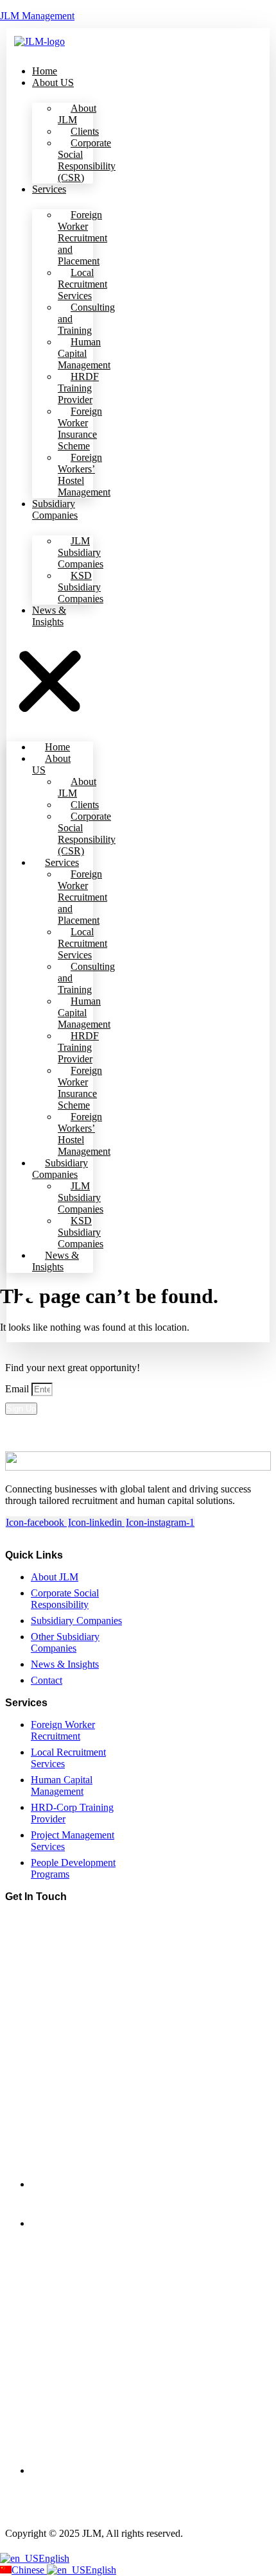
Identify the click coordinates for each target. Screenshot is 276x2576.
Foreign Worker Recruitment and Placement (82, 238)
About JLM (77, 114)
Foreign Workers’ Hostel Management (84, 475)
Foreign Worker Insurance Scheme (80, 428)
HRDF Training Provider (78, 388)
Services (49, 189)
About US (53, 82)
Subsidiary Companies (55, 509)
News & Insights (49, 616)
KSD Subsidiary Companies (81, 587)
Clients (85, 131)
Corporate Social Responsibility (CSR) (87, 160)
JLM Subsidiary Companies (81, 552)
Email (18, 1389)
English (54, 2558)
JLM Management (37, 16)
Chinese (29, 2570)
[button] (50, 683)
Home (45, 71)
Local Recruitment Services (82, 284)
